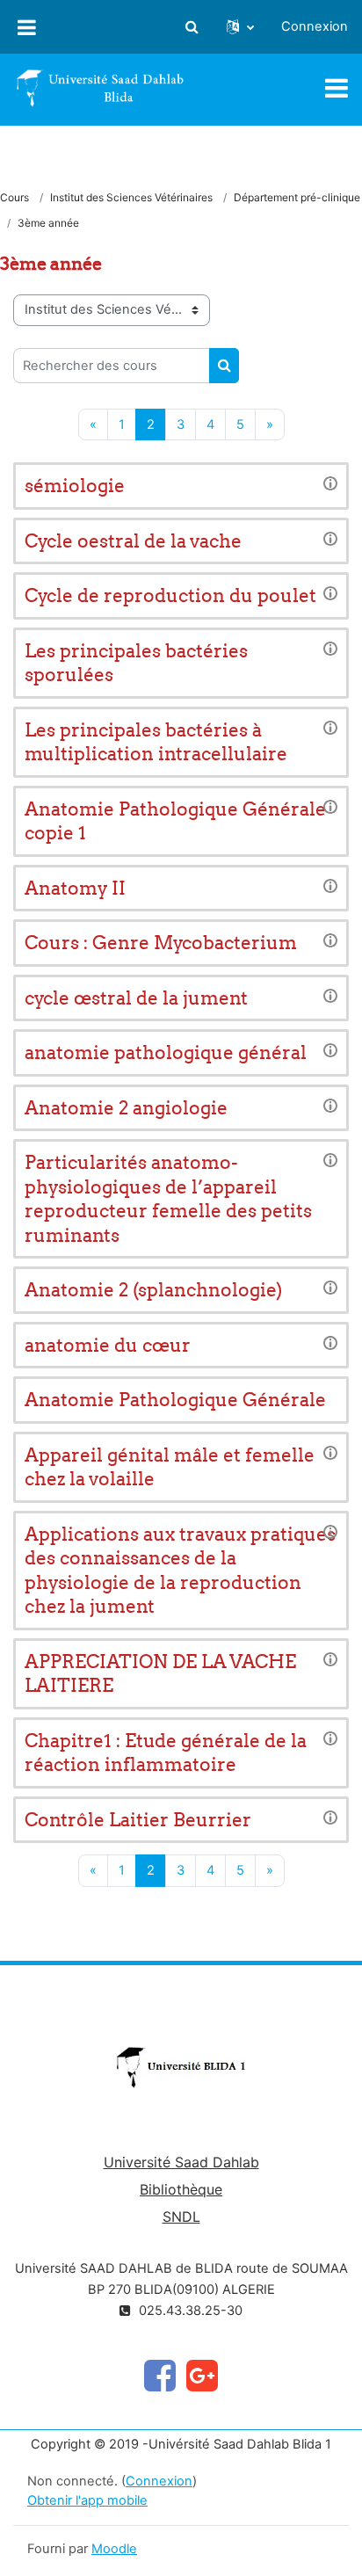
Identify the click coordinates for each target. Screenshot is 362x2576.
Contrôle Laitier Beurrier (138, 1820)
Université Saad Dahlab (181, 2162)
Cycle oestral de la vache (133, 541)
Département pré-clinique (297, 197)
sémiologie (75, 486)
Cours (14, 197)
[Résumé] (330, 483)
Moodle (114, 2549)
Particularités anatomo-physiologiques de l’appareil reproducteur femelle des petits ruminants (168, 1199)
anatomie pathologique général (166, 1052)
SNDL (181, 2217)
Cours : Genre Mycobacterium (161, 943)
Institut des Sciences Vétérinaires (131, 197)
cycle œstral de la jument (136, 998)
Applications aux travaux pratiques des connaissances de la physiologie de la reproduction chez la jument (180, 1571)
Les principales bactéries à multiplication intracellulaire (156, 742)
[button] (192, 27)
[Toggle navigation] (337, 88)
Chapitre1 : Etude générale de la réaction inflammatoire (166, 1753)
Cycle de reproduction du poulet (170, 595)
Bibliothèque (181, 2189)
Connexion (315, 26)
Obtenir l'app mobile (87, 2500)
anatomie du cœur (108, 1345)
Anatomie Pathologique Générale (175, 1400)
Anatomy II (75, 888)
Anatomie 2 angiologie (126, 1108)
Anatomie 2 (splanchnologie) (153, 1290)
